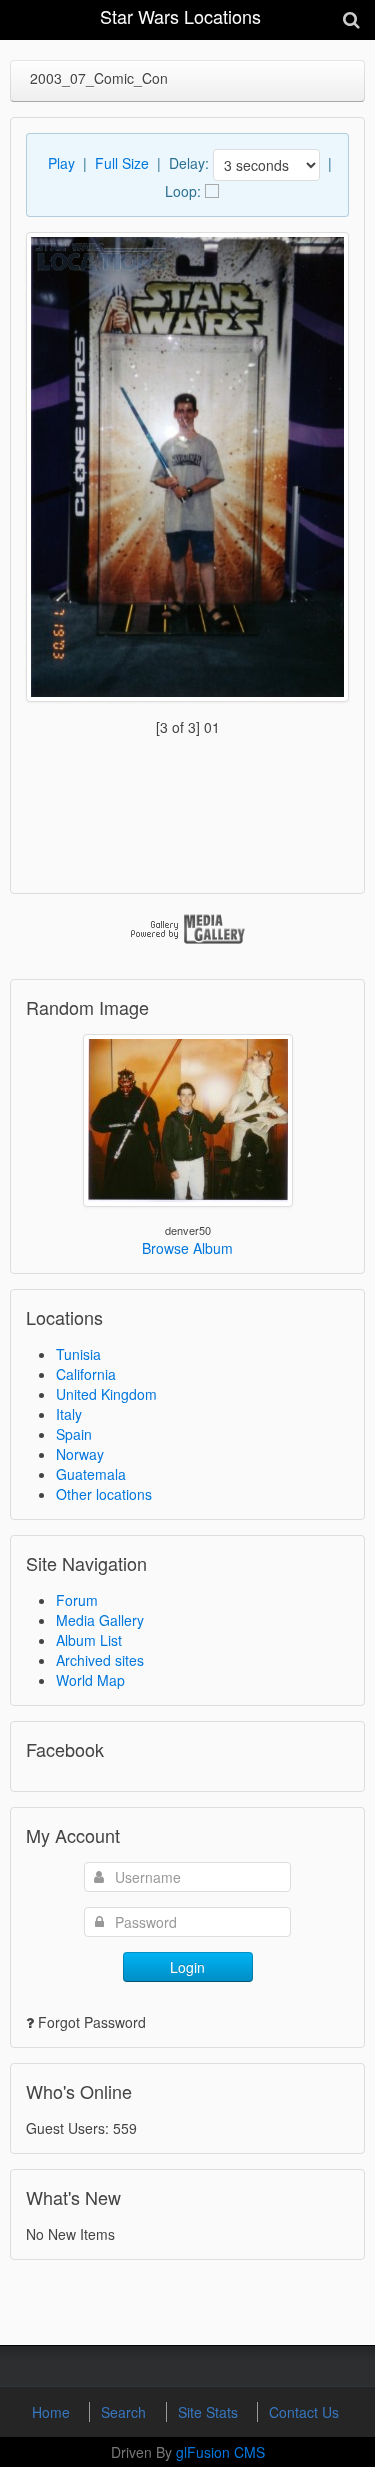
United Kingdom (106, 1394)
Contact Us (304, 2412)
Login (187, 1967)
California (86, 1374)
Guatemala (91, 1474)
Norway (80, 1454)
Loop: (183, 191)
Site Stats (210, 2412)
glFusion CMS (220, 2452)
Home (53, 2412)
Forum (77, 1600)
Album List (89, 1640)
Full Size (122, 163)
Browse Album (187, 1248)
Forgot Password (92, 2022)
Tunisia (78, 1354)
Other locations (104, 1494)
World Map (90, 1680)
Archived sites (100, 1660)
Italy (69, 1414)
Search (125, 2412)
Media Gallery (100, 1620)
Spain (74, 1434)
